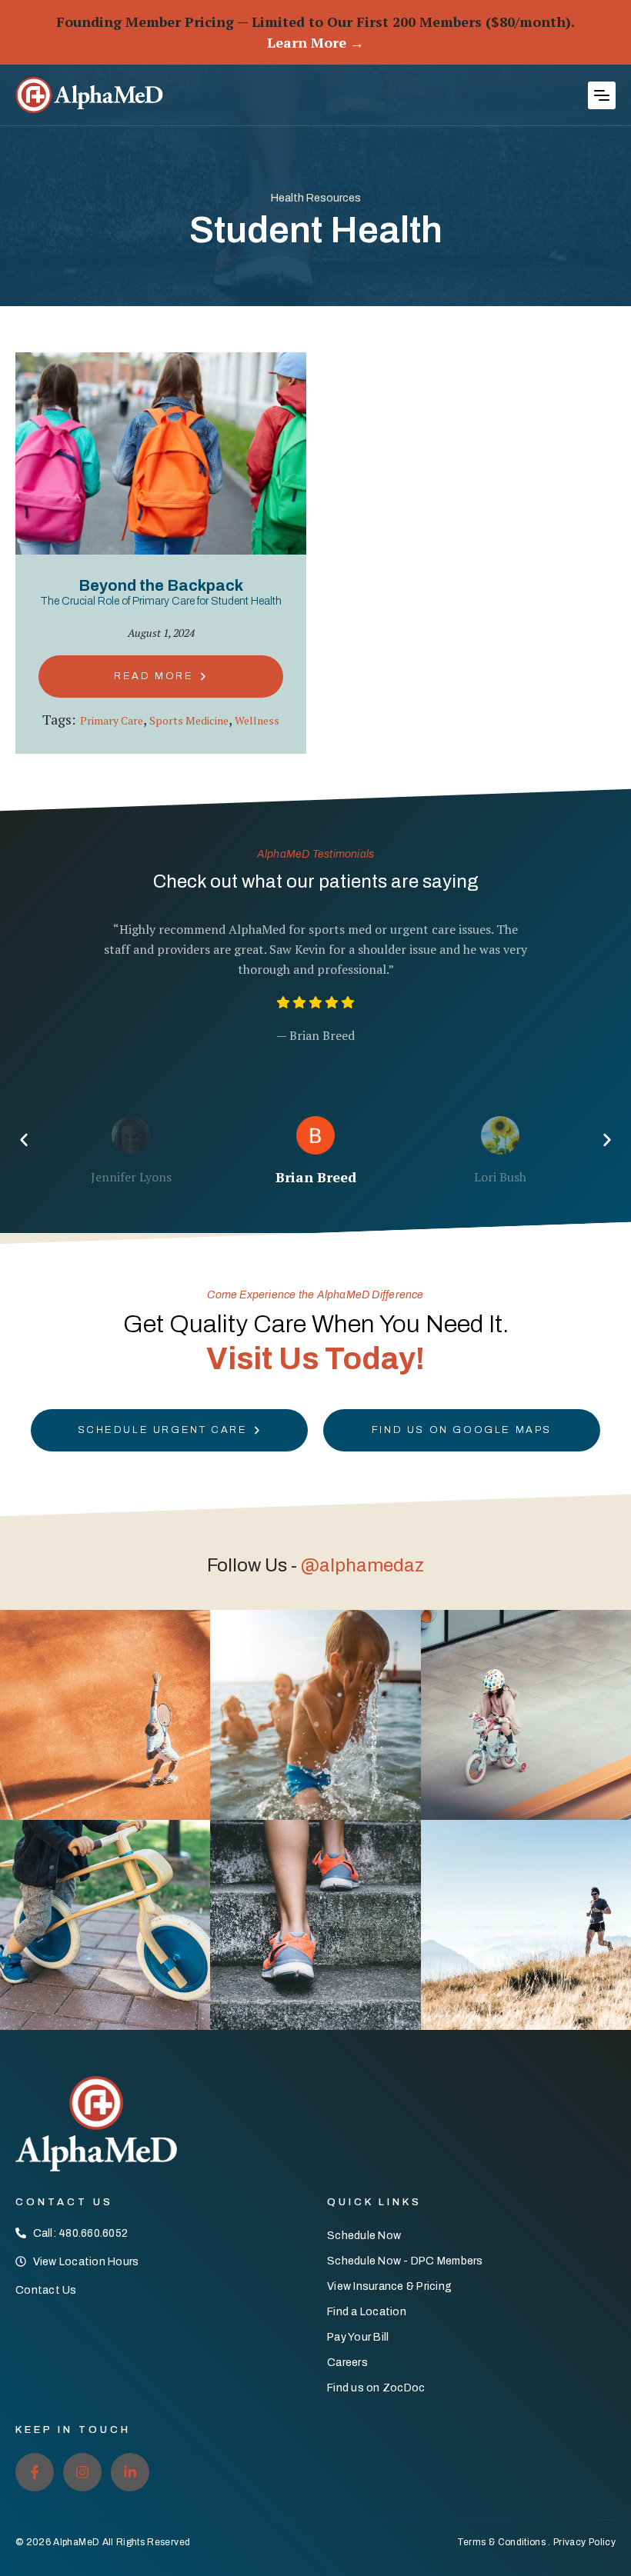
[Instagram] (82, 2472)
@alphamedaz (362, 1565)
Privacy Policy (584, 2542)
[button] (602, 95)
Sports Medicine (189, 720)
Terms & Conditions (501, 2542)
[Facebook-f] (35, 2472)
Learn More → (315, 42)
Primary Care (112, 720)
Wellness (257, 720)
